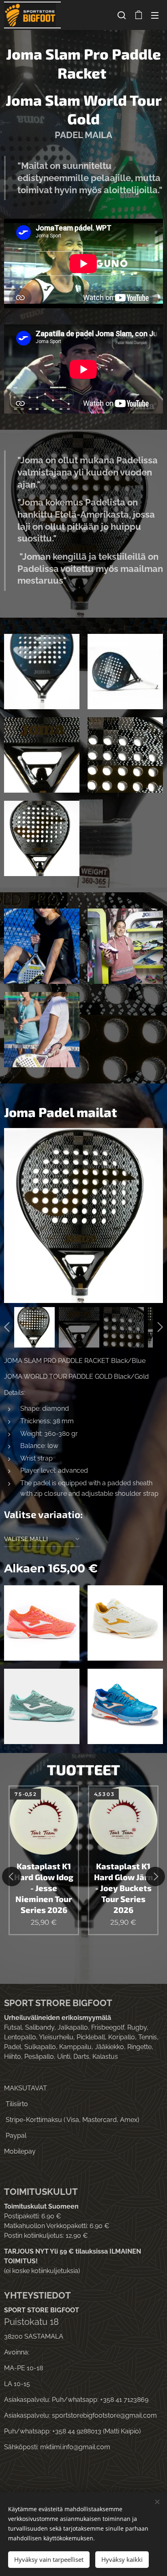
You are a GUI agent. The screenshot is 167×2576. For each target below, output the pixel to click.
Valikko (155, 15)
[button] (122, 15)
